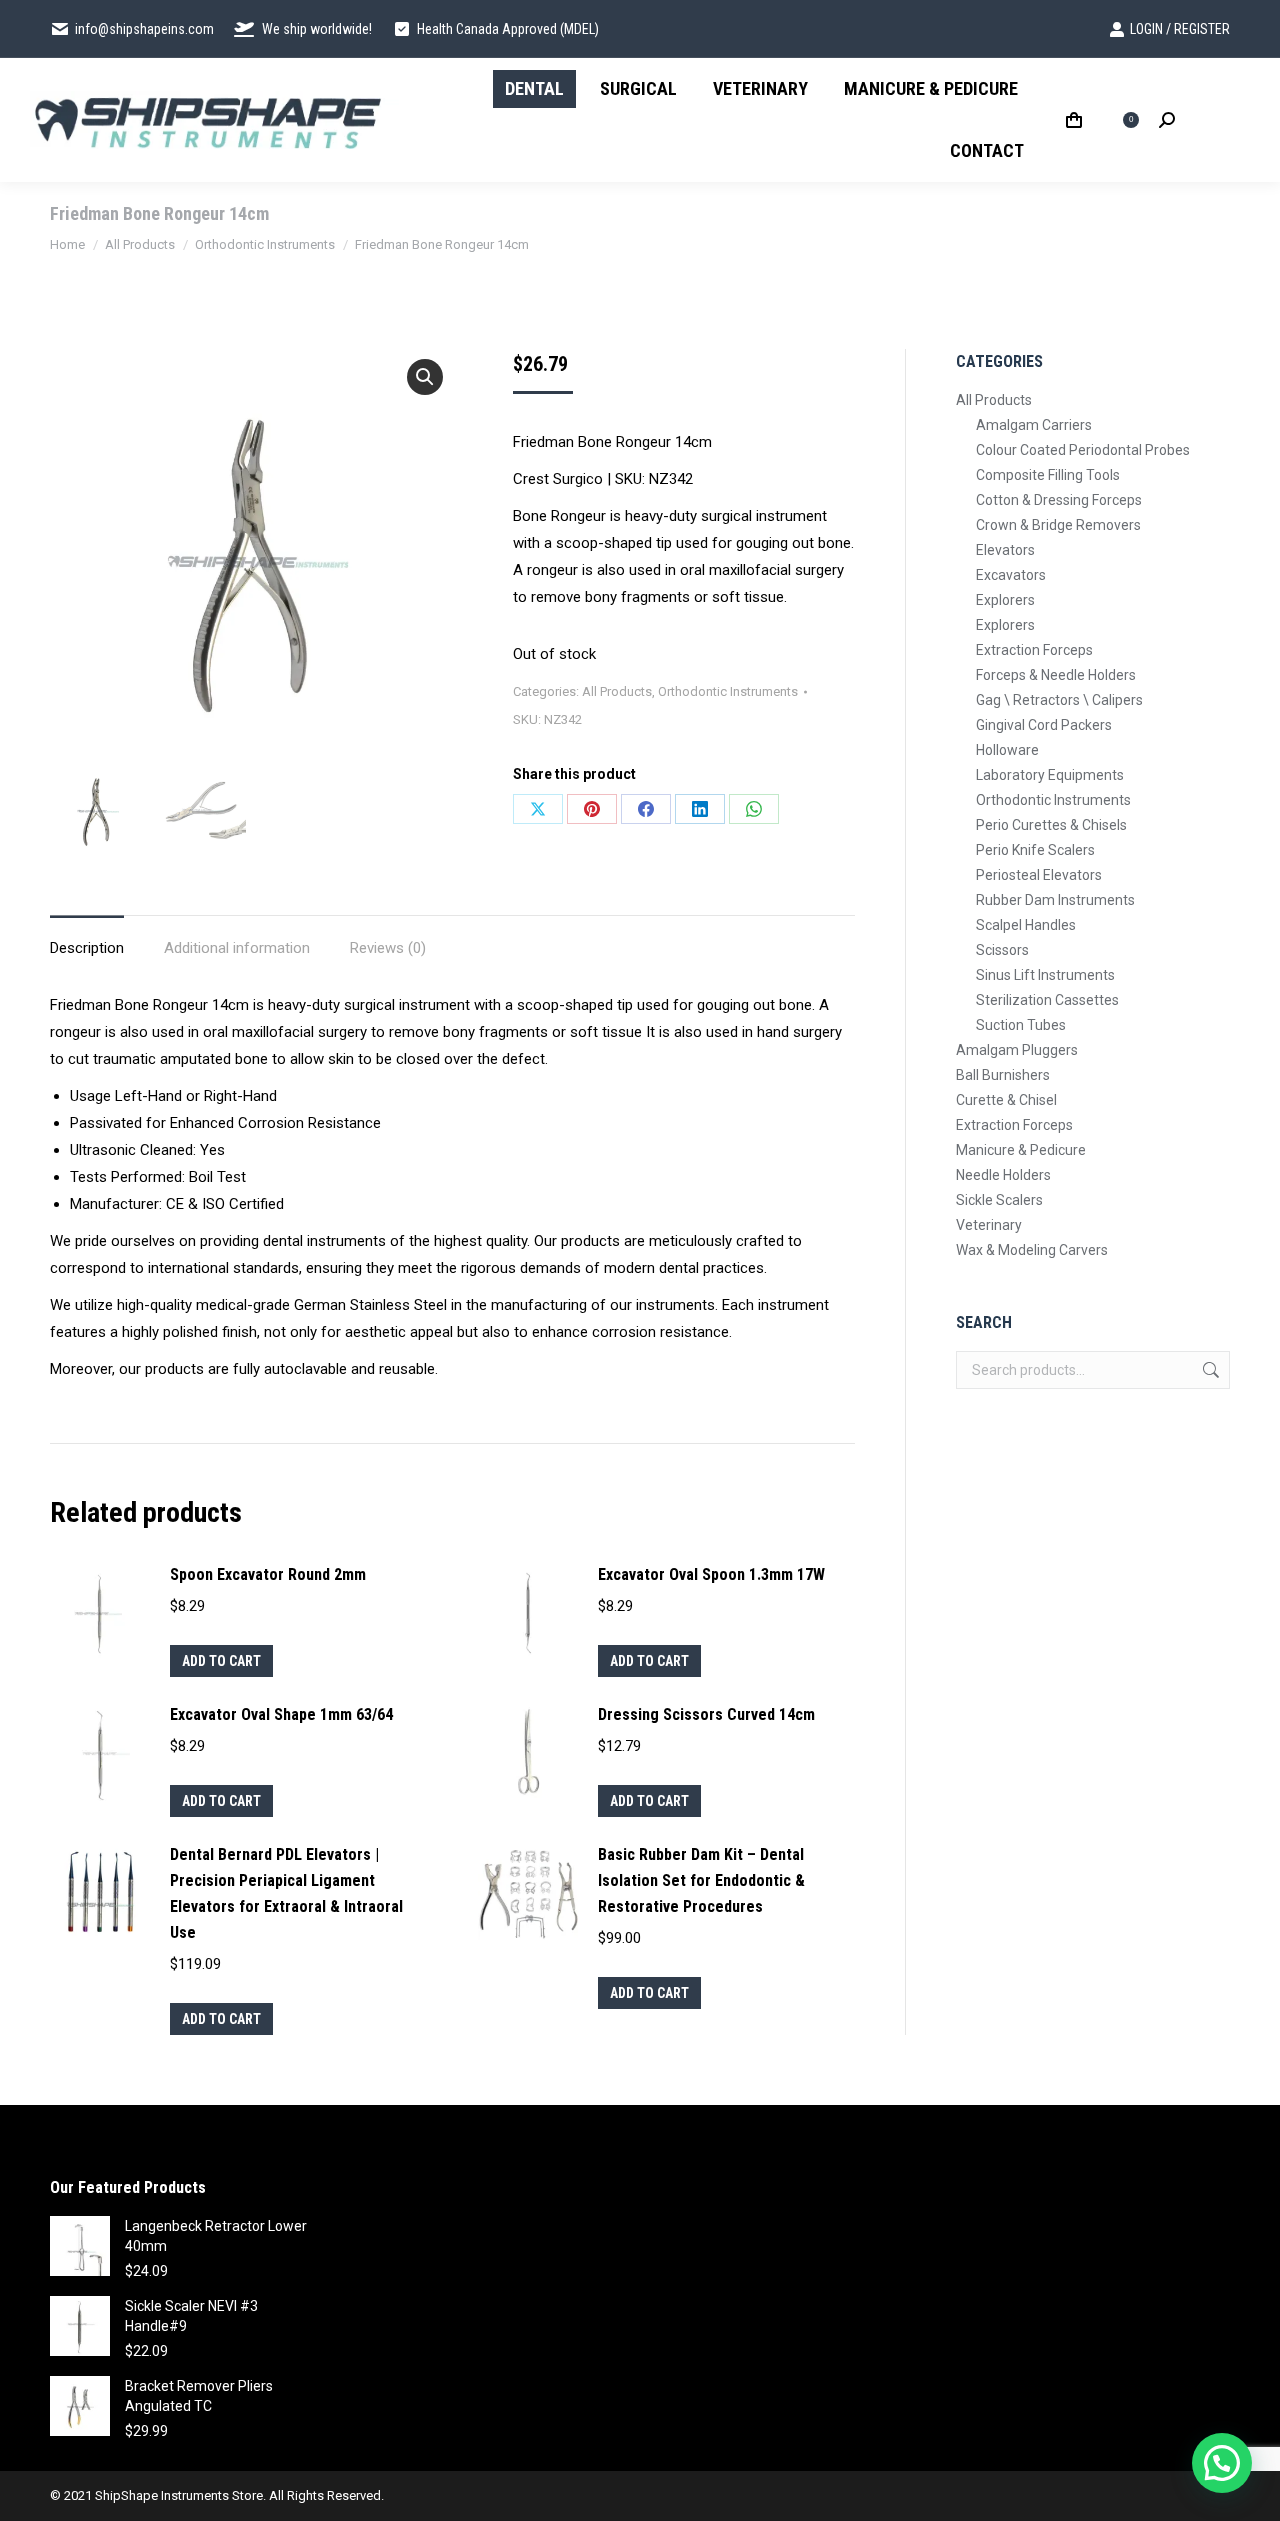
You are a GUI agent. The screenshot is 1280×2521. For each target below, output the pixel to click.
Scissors (1002, 950)
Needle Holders (1003, 1175)
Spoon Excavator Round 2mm (268, 1574)
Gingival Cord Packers (1044, 725)
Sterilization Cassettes (1047, 1000)
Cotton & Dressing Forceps (1059, 500)
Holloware (1007, 750)
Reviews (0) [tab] (388, 948)
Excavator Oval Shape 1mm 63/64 (281, 1714)
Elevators (1005, 550)
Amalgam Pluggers (1017, 1050)
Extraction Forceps (1034, 650)
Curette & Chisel (1006, 1100)
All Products (617, 691)
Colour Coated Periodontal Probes (1083, 450)
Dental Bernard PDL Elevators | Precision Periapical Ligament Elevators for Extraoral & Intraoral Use (286, 1893)
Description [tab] (87, 948)
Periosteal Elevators (1039, 875)
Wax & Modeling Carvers (1032, 1250)
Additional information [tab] (237, 948)
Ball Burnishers (1003, 1075)
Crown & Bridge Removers (1058, 525)
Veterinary (989, 1225)
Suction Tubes (1021, 1025)
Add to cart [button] (221, 1661)
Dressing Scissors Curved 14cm (706, 1714)
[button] (425, 377)
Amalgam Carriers (1034, 425)
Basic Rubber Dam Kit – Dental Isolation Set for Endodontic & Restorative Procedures (701, 1880)
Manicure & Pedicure (1021, 1150)
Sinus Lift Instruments (1045, 975)
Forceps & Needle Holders (1056, 675)
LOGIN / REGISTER (1180, 29)
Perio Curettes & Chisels (1051, 825)
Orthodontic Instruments (728, 691)
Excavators (1011, 575)
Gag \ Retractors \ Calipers (1059, 700)
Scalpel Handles (1026, 925)
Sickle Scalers (999, 1200)
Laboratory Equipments (1050, 775)
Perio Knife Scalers (1035, 850)
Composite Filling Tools (1048, 475)
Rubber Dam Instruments (1055, 900)
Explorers (1005, 600)
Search (1209, 1370)
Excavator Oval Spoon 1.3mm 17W (711, 1574)
